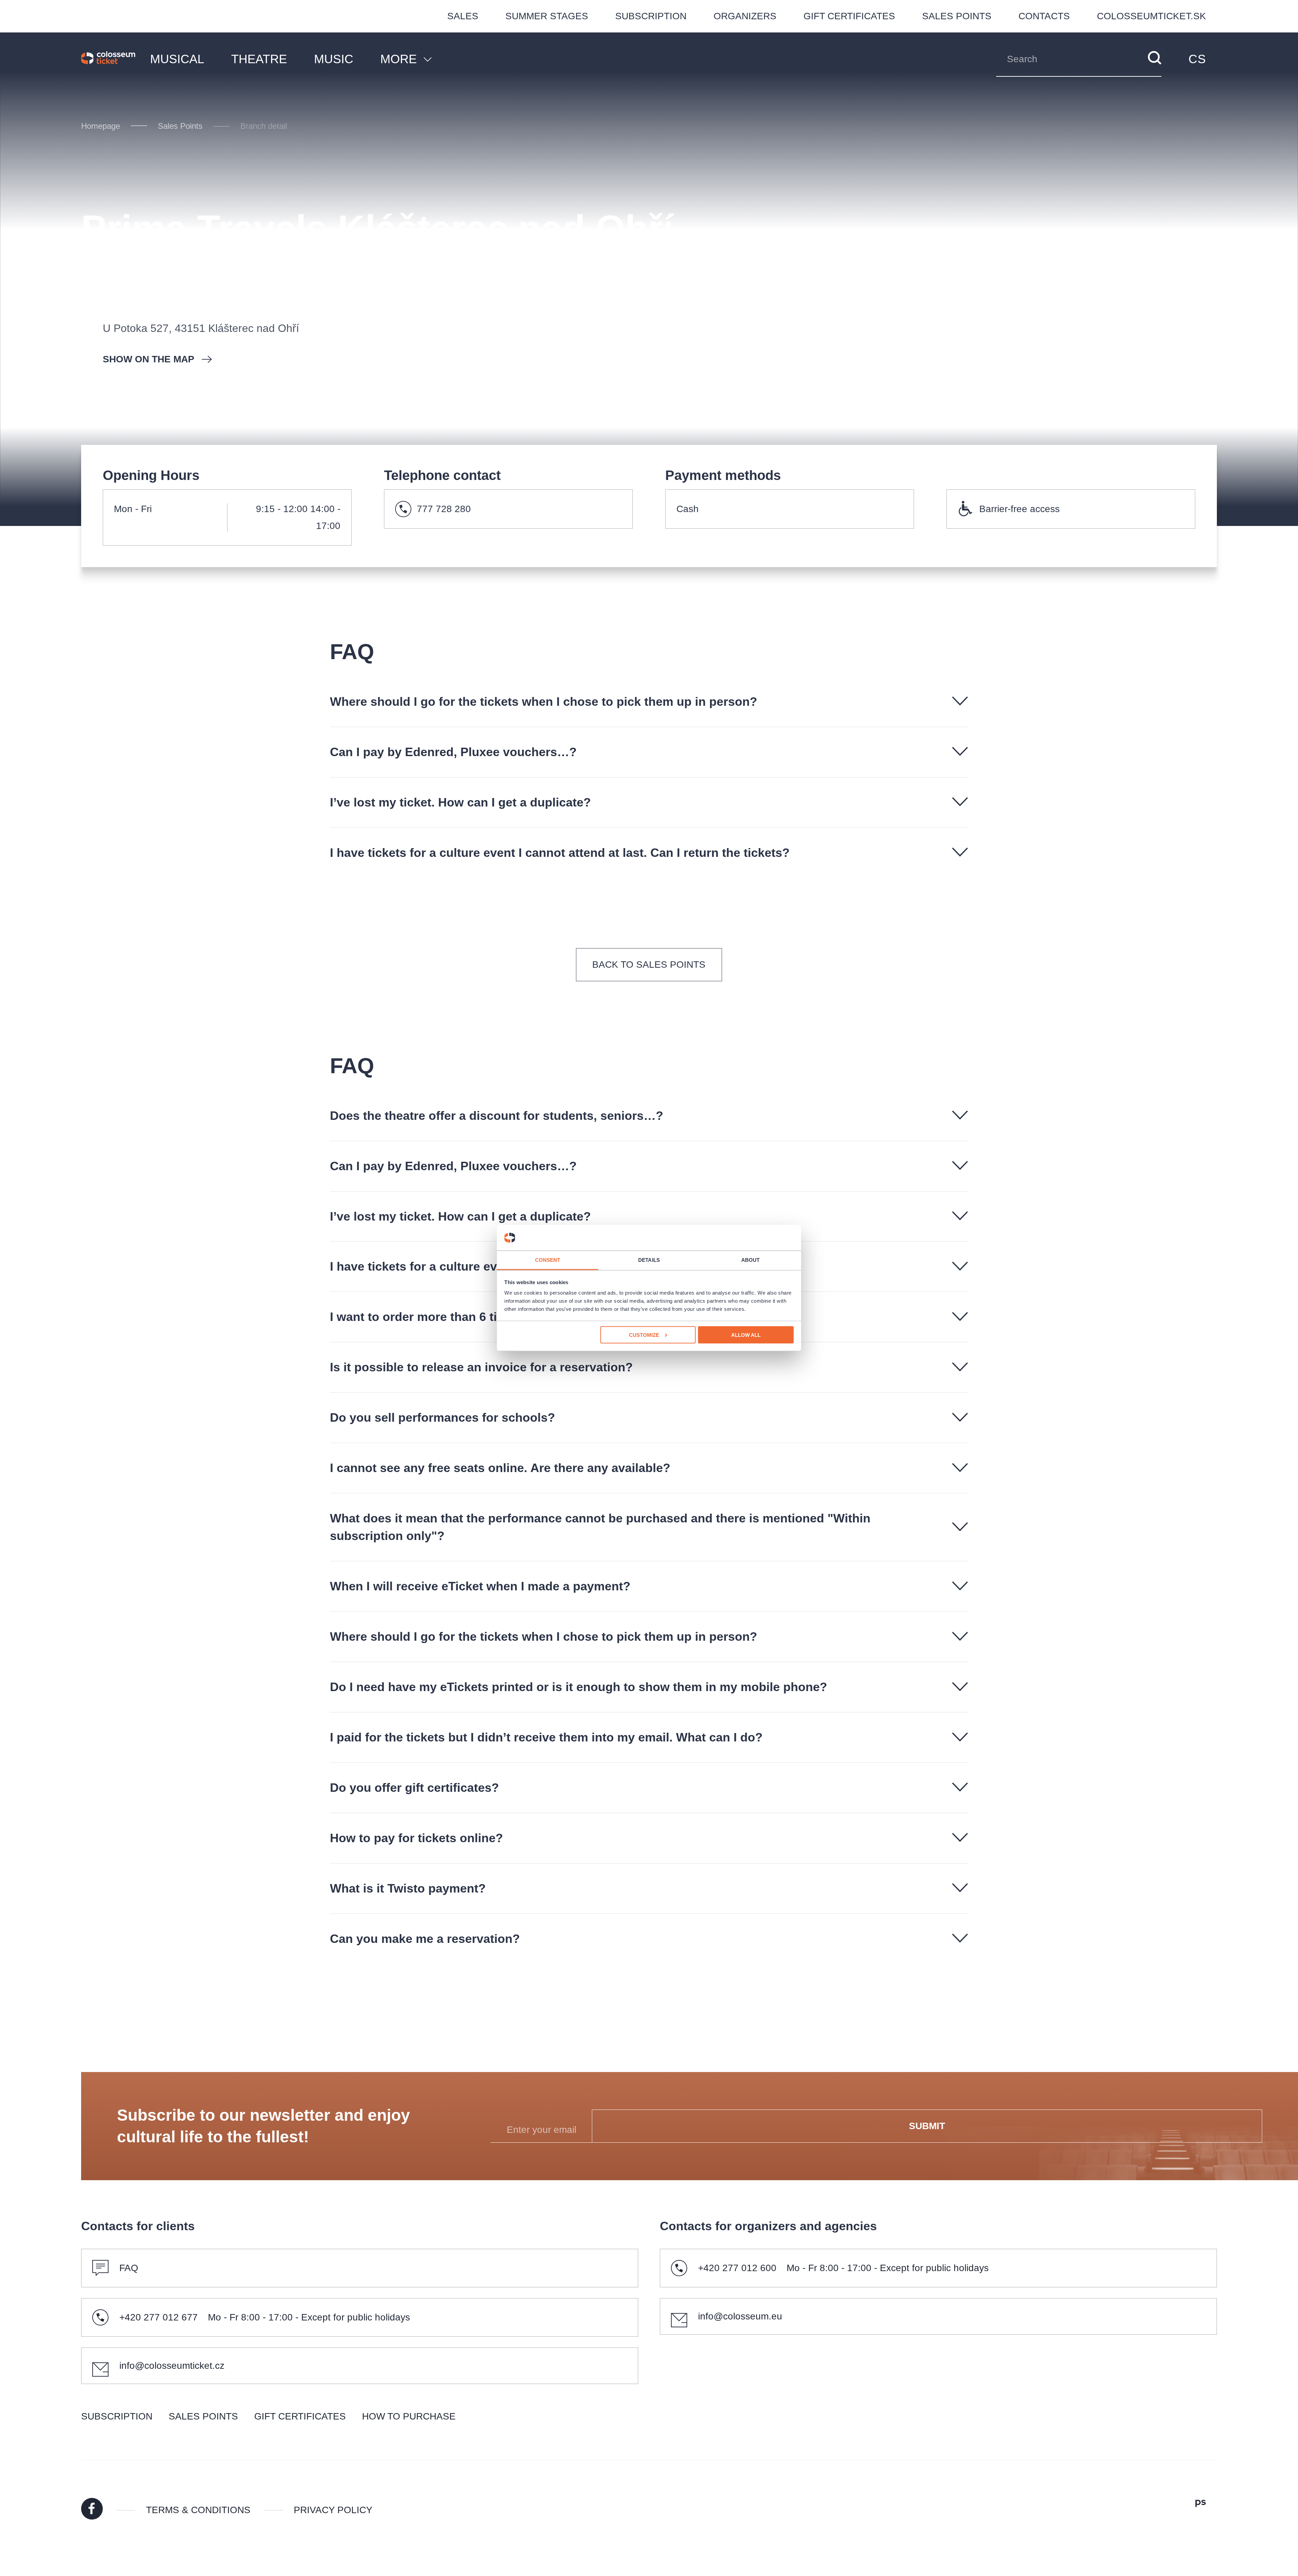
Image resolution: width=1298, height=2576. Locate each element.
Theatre (259, 59)
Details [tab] (649, 1260)
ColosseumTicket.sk (1151, 16)
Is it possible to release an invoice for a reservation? (481, 1367)
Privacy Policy (333, 2510)
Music (334, 59)
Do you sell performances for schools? (442, 1417)
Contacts (1044, 16)
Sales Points (957, 16)
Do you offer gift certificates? (414, 1788)
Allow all (746, 1335)
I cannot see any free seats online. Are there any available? (500, 1468)
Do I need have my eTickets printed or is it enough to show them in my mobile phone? (579, 1687)
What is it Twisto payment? (408, 1888)
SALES (463, 16)
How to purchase (409, 2416)
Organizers (745, 16)
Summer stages (547, 16)
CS (1197, 59)
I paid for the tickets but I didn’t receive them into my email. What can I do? (546, 1737)
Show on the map (149, 359)
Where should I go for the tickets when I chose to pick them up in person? (544, 702)
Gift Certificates (849, 16)
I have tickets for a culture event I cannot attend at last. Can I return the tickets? (560, 853)
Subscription (651, 16)
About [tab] (751, 1260)
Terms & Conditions (198, 2510)
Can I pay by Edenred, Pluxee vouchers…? (453, 752)
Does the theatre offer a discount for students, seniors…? (497, 1116)
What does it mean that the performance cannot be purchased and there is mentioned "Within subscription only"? (600, 1527)
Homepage (101, 126)
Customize (644, 1335)
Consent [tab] (548, 1260)
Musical (177, 59)
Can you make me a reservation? (425, 1939)
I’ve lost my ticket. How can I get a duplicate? (460, 802)
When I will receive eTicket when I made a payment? (480, 1586)
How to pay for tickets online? (416, 1838)
